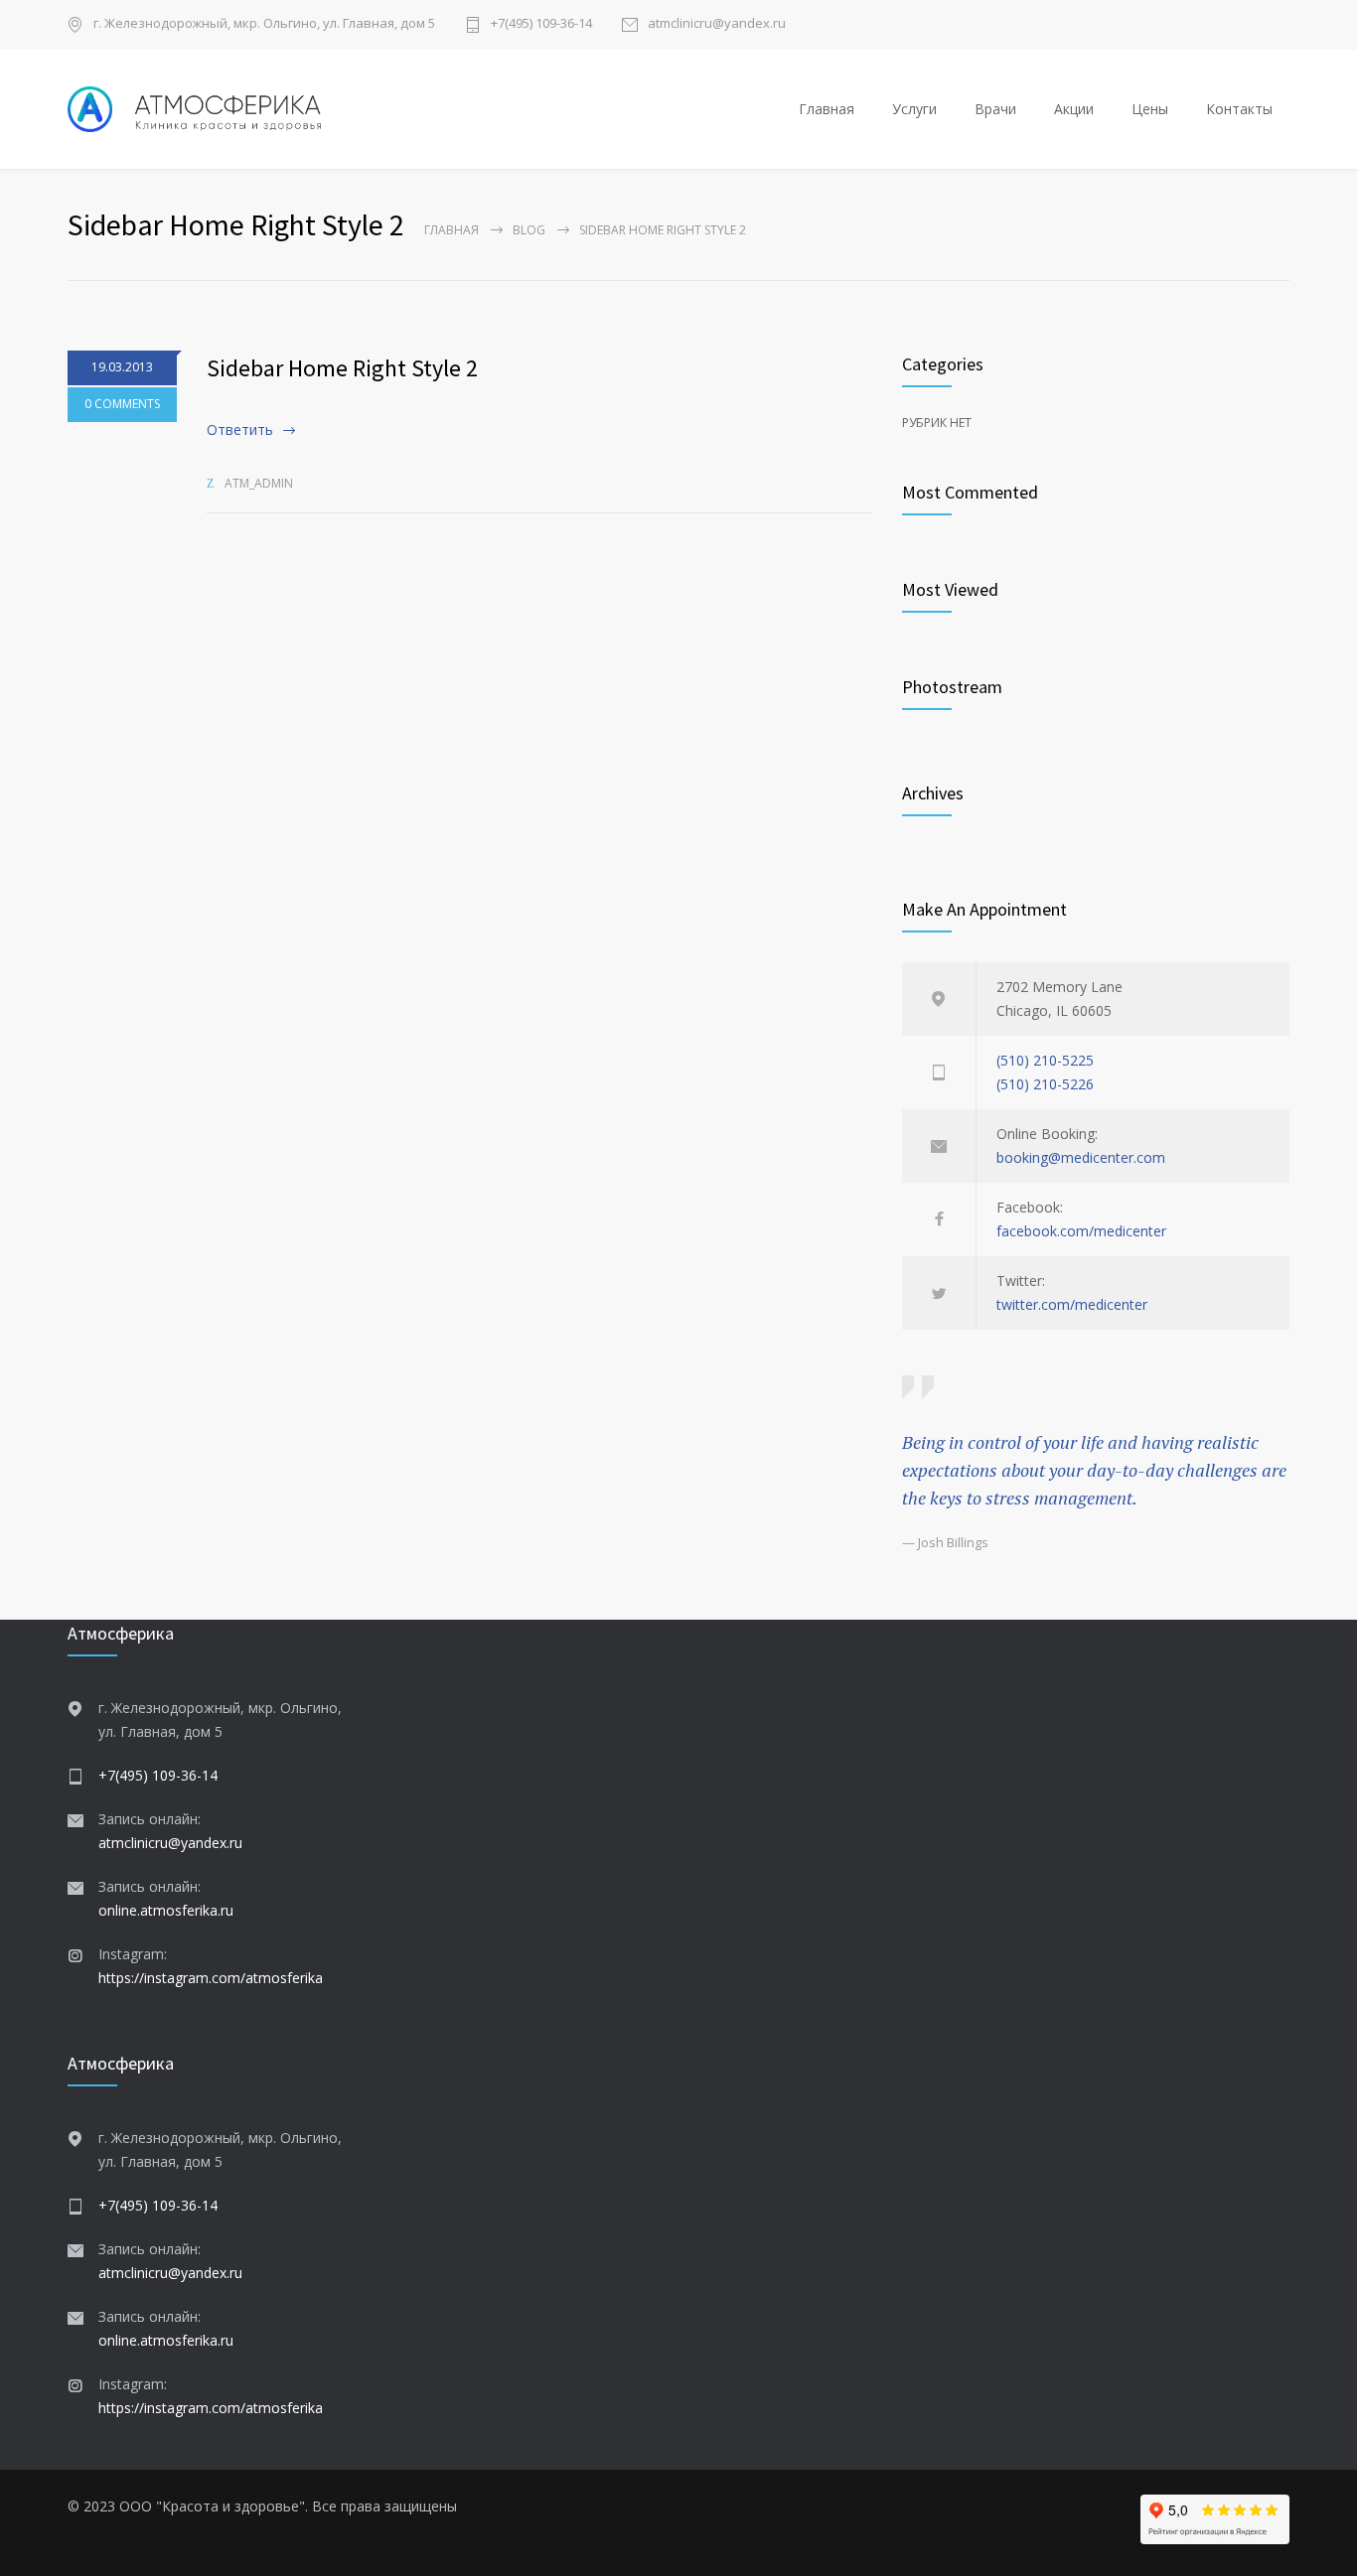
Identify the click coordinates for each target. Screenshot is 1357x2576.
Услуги (914, 109)
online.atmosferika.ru (166, 1910)
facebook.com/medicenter (1081, 1231)
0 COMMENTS (122, 404)
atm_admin (259, 483)
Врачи (995, 109)
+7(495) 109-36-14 (541, 24)
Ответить (240, 429)
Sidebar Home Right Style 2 (342, 368)
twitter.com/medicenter (1072, 1304)
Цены (1150, 109)
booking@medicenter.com (1081, 1157)
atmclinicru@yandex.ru (717, 24)
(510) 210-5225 (1045, 1060)
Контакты (1239, 109)
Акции (1074, 109)
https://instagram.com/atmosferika (211, 1978)
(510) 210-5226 (1045, 1084)
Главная (827, 109)
